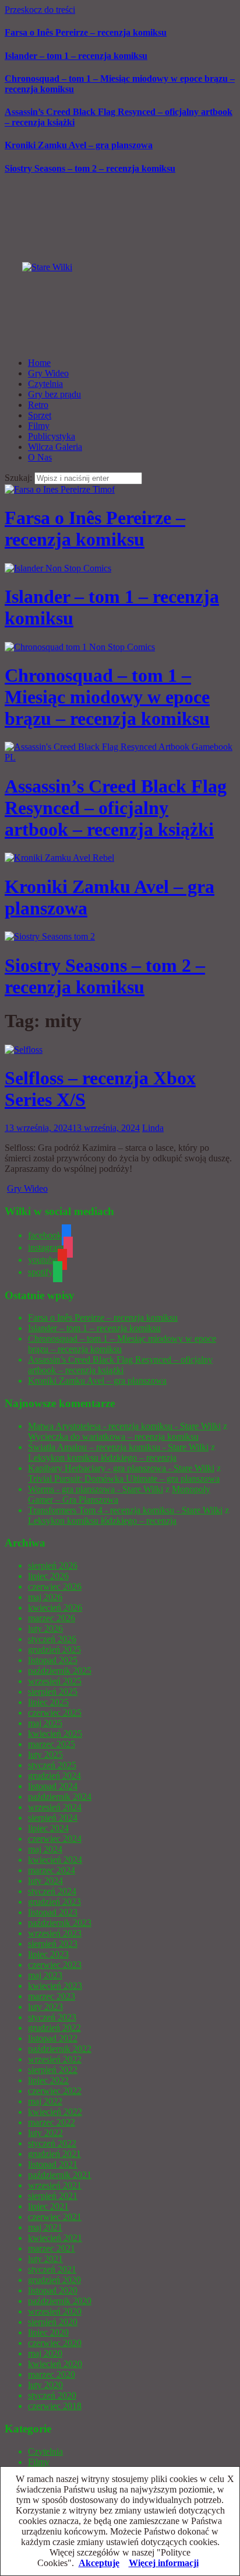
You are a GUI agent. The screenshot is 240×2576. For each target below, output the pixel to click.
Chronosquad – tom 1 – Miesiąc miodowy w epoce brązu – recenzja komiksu (107, 697)
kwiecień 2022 (55, 2112)
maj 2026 (45, 1597)
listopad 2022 (53, 2038)
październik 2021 (60, 2175)
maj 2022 (45, 2101)
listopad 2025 (53, 1660)
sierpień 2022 (53, 2070)
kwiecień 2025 (55, 1734)
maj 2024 (45, 1849)
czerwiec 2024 (55, 1839)
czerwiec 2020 (55, 2343)
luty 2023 (45, 2007)
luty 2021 (45, 2259)
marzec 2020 (52, 2374)
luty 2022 (45, 2133)
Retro (38, 405)
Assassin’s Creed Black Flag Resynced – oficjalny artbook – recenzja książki (116, 808)
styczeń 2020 (52, 2395)
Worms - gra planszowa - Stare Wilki (96, 1489)
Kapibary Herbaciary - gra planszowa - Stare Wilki (121, 1468)
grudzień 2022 (54, 2028)
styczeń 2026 (52, 1639)
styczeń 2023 (52, 2017)
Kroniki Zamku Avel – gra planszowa (79, 145)
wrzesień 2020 (55, 2311)
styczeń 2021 (52, 2269)
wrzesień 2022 (55, 2059)
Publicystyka (52, 436)
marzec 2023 (52, 1996)
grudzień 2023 (54, 1902)
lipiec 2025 (48, 1702)
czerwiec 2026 (55, 1587)
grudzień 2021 (54, 2154)
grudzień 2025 (54, 1650)
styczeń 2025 (52, 1765)
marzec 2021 (52, 2248)
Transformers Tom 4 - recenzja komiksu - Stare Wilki (125, 1510)
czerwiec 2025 (55, 1713)
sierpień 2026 (53, 1566)
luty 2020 (45, 2385)
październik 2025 (60, 1671)
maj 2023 (45, 1975)
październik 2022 (60, 2049)
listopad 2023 (53, 1912)
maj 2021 (45, 2227)
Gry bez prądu (54, 394)
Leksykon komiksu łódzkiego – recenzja (102, 1458)
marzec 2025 (52, 1744)
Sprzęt (40, 415)
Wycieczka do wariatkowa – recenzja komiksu (113, 1437)
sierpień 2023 (53, 1944)
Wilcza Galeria (55, 447)
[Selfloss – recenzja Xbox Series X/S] (24, 1050)
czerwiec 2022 (55, 2091)
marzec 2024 (52, 1870)
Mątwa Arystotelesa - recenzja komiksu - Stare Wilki (124, 1426)
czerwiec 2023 (55, 1965)
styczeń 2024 (52, 1891)
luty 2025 (45, 1755)
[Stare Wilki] (47, 267)
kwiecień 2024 (55, 1860)
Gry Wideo (48, 373)
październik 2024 (60, 1797)
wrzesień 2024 (55, 1807)
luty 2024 (45, 1881)
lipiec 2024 (48, 1828)
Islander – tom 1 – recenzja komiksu (76, 56)
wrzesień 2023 (55, 1933)
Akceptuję (99, 2563)
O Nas (40, 457)
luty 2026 (45, 1629)
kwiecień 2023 (55, 1986)
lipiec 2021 (48, 2206)
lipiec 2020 (48, 2332)
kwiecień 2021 (55, 2238)
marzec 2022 (52, 2122)
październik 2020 (60, 2301)
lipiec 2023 (48, 1954)
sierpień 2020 (53, 2322)
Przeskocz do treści (40, 10)
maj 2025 (45, 1723)
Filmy (39, 426)
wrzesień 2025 (55, 1681)
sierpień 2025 (53, 1692)
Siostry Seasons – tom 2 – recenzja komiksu (90, 168)
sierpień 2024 (53, 1818)
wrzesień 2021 (55, 2185)
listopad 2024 (53, 1786)
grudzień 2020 (54, 2280)
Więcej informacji (164, 2563)
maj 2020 (45, 2353)
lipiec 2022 (48, 2080)
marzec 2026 (52, 1618)
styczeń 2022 (52, 2143)
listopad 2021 (53, 2164)
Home (39, 363)
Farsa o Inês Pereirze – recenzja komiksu (86, 32)
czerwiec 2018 (55, 2406)
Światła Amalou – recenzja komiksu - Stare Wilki (118, 1447)
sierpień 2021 (53, 2196)
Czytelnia (45, 384)
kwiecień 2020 (55, 2364)
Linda (153, 1128)
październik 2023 (60, 1923)
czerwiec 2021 (55, 2217)
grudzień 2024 (54, 1776)
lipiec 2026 (48, 1576)
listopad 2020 (53, 2290)
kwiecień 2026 (55, 1608)
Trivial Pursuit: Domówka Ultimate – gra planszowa (124, 1479)
